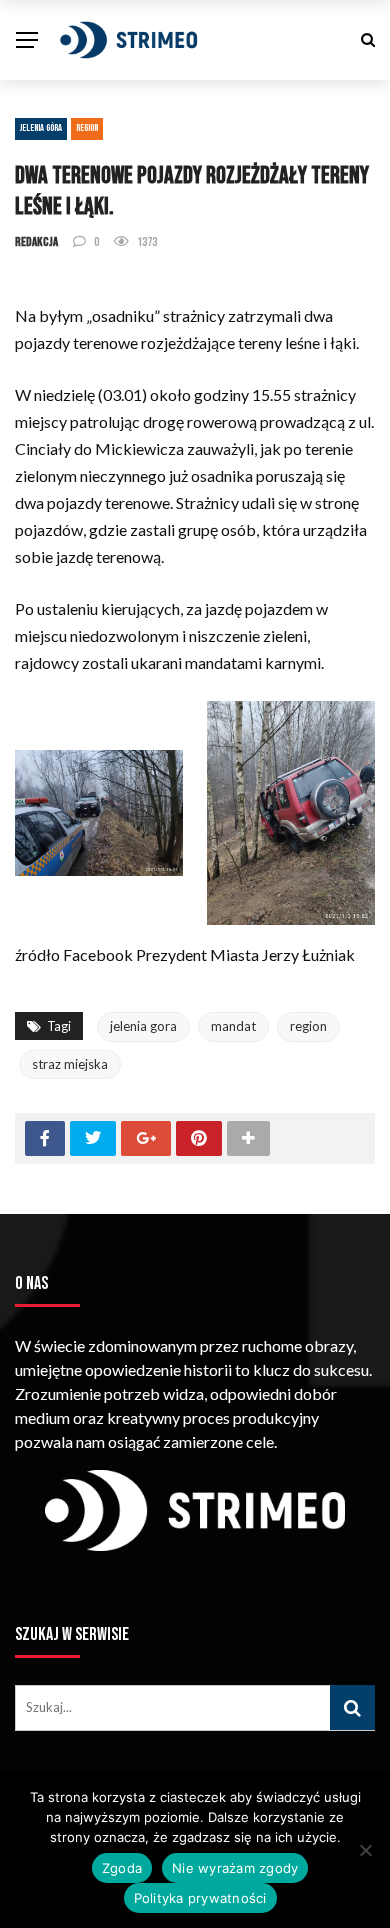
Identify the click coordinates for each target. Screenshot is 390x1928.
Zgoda (122, 1868)
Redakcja (36, 242)
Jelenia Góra (41, 128)
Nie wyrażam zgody (235, 1868)
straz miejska (70, 1064)
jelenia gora (143, 1026)
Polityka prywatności (200, 1898)
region (308, 1026)
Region (87, 128)
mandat (233, 1026)
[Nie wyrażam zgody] (365, 1850)
